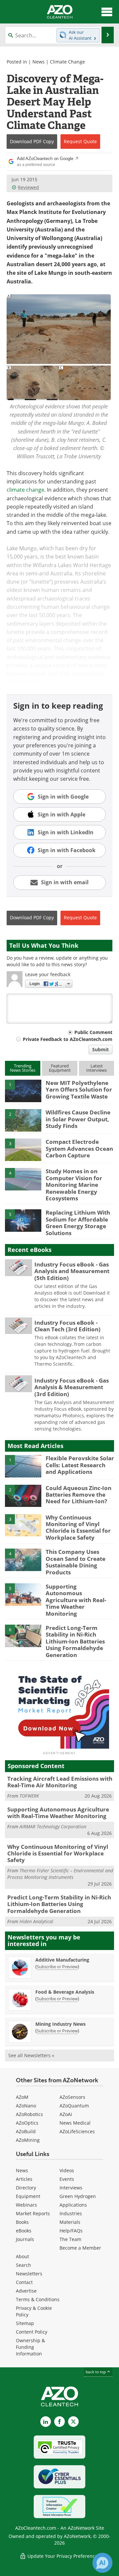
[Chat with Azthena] (102, 2563)
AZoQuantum (74, 2106)
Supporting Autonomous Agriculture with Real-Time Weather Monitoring (76, 1600)
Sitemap (25, 2323)
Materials (70, 2222)
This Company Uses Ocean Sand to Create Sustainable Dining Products (76, 1562)
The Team (70, 2239)
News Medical (75, 2123)
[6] (23, 1635)
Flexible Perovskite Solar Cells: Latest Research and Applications (80, 1465)
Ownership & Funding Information (30, 2347)
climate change (25, 490)
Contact (24, 2282)
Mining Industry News (60, 2024)
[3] (23, 1149)
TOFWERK (29, 1796)
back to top (96, 2372)
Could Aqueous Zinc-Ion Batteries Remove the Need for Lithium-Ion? (79, 1495)
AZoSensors (72, 2097)
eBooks (24, 2231)
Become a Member (80, 2248)
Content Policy (32, 2332)
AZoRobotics (29, 2114)
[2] (23, 1120)
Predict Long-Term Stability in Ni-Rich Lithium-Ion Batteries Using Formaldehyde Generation (75, 1641)
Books (22, 2222)
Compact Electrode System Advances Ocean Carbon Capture (79, 1148)
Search (23, 2265)
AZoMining (28, 2140)
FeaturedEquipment (60, 1068)
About (22, 2256)
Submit (100, 1049)
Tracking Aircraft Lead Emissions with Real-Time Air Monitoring (60, 1782)
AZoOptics (27, 2123)
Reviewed (28, 187)
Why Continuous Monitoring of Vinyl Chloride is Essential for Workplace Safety (78, 1527)
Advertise (26, 2291)
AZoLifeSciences (77, 2131)
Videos (67, 2170)
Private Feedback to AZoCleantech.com (68, 1039)
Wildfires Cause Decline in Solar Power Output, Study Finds (78, 1119)
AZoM (22, 2097)
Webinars (26, 2205)
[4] (23, 1179)
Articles (24, 2179)
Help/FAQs (71, 2231)
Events (67, 2179)
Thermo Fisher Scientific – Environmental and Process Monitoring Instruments (60, 1874)
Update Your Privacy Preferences (63, 2556)
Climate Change (67, 62)
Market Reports (33, 2213)
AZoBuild (26, 2131)
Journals (25, 2239)
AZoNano (26, 2106)
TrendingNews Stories (23, 1068)
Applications (73, 2205)
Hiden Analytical (36, 1921)
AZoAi (66, 2114)
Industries (71, 2213)
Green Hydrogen (78, 2196)
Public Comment (93, 1032)
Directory (26, 2188)
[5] (23, 1220)
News (39, 62)
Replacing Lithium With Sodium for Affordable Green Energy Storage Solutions (78, 1223)
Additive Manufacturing (62, 1960)
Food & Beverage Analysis (65, 1992)
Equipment (28, 2196)
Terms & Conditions (38, 2299)
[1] (23, 1090)
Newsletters (29, 2274)
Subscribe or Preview (57, 1967)
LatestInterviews (97, 1068)
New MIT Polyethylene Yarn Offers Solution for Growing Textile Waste (79, 1090)
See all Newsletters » (31, 2055)
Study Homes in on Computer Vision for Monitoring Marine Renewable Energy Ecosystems (74, 1185)
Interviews (71, 2188)
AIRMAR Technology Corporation (53, 1827)
